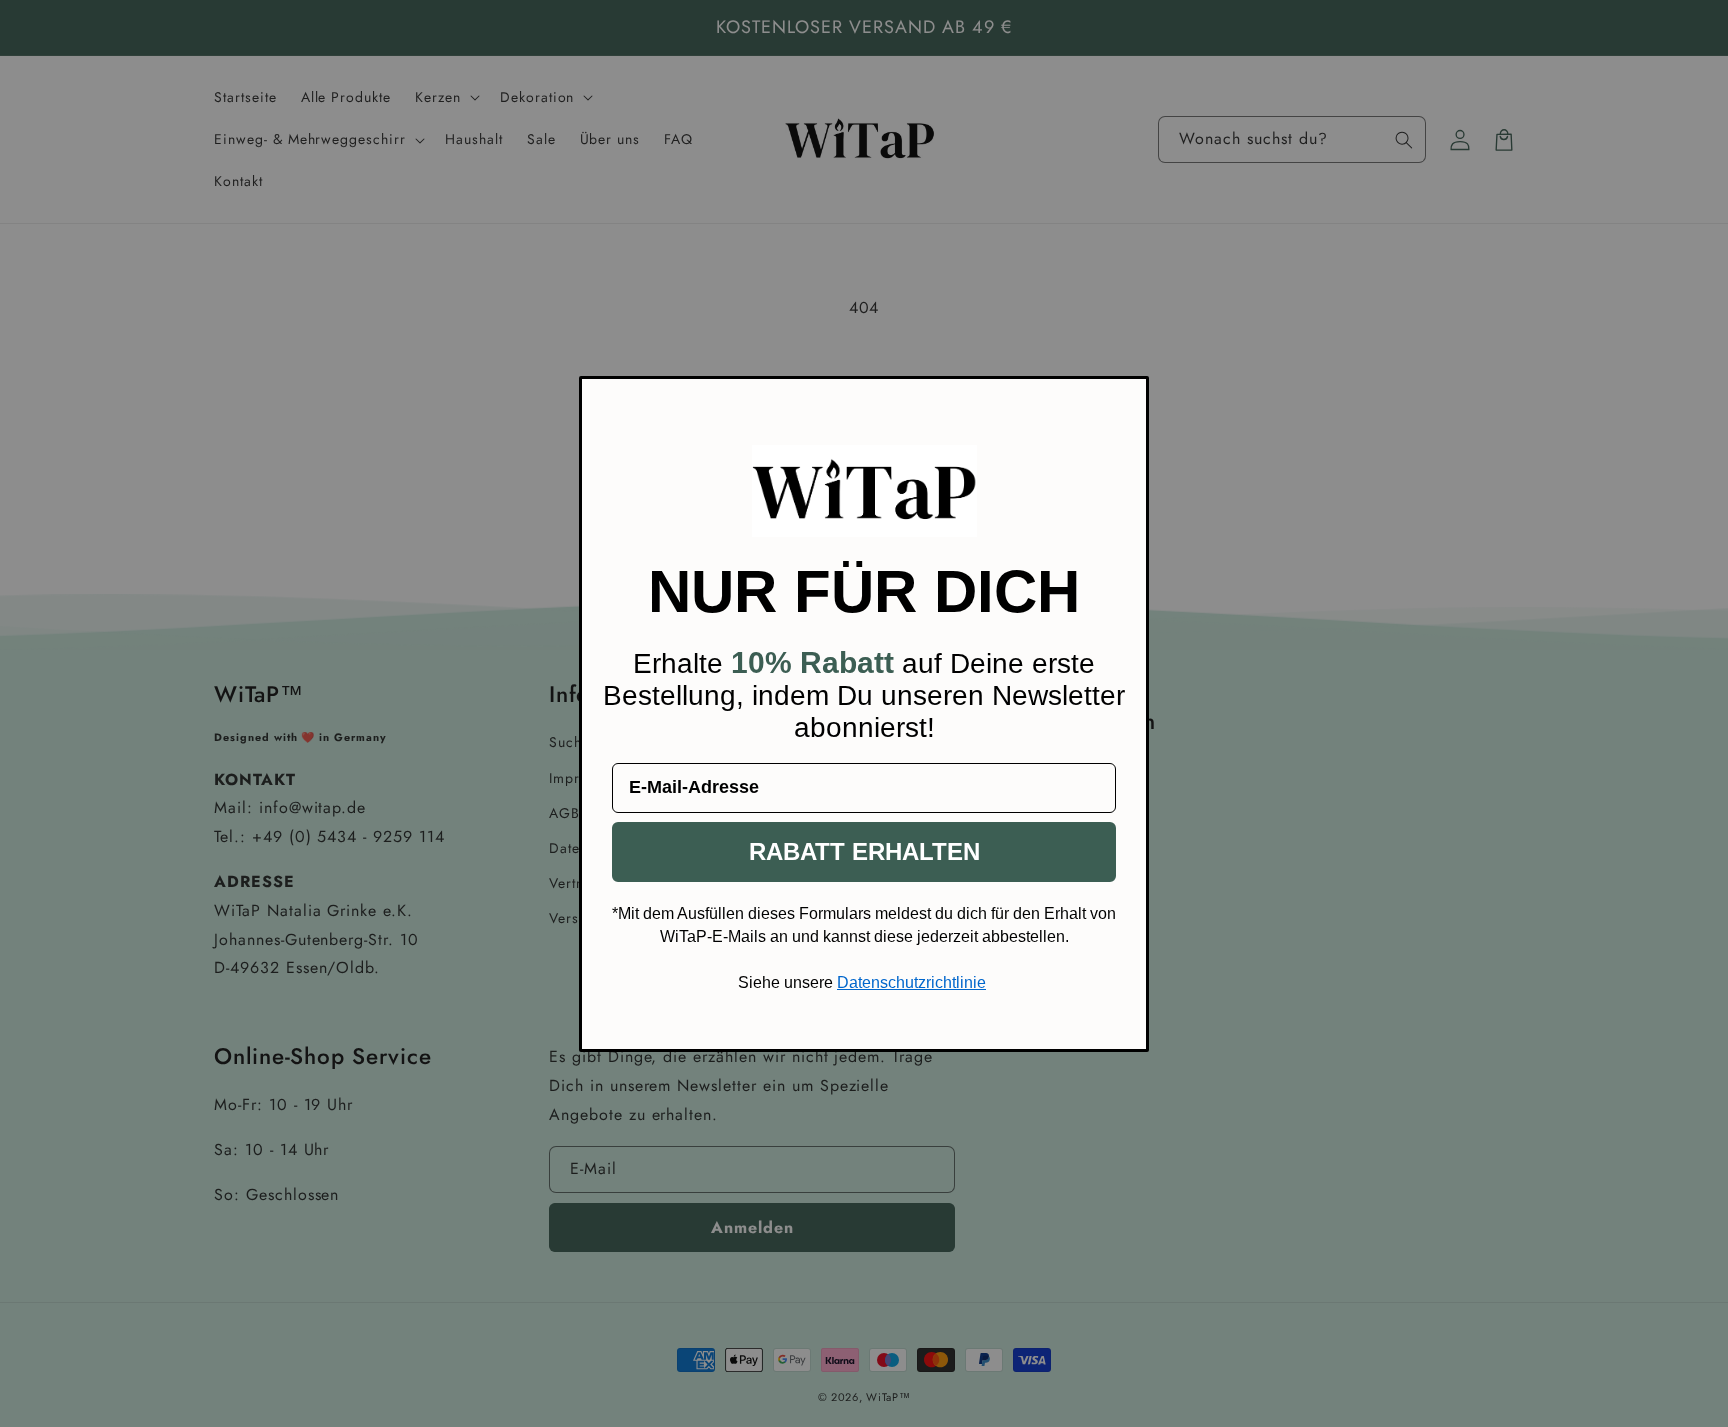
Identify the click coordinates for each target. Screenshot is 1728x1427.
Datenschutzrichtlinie (911, 982)
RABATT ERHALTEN (864, 851)
